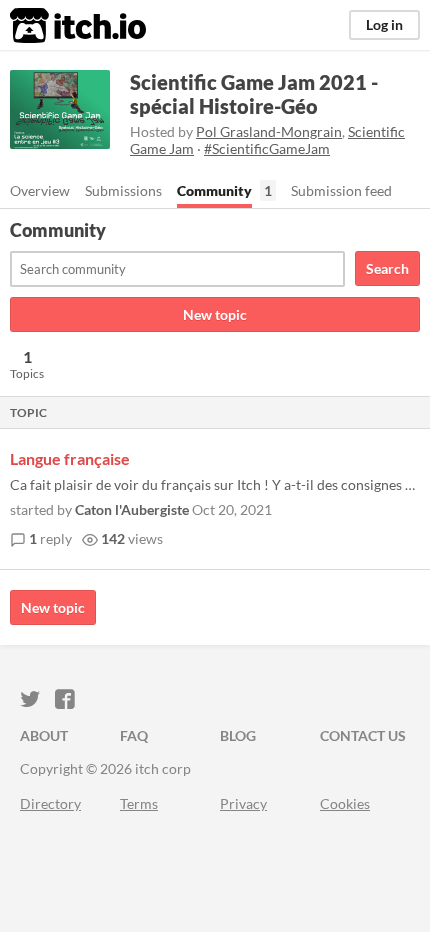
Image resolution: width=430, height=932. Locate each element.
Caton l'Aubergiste (132, 509)
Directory (50, 803)
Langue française (70, 458)
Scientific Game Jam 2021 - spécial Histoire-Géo (254, 94)
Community (214, 190)
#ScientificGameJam (267, 148)
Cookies (345, 803)
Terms (139, 803)
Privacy (243, 803)
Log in (384, 24)
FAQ (134, 735)
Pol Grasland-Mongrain (269, 131)
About (44, 735)
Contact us (363, 735)
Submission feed (341, 190)
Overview (40, 190)
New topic (215, 314)
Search (387, 268)
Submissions (123, 190)
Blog (238, 735)
